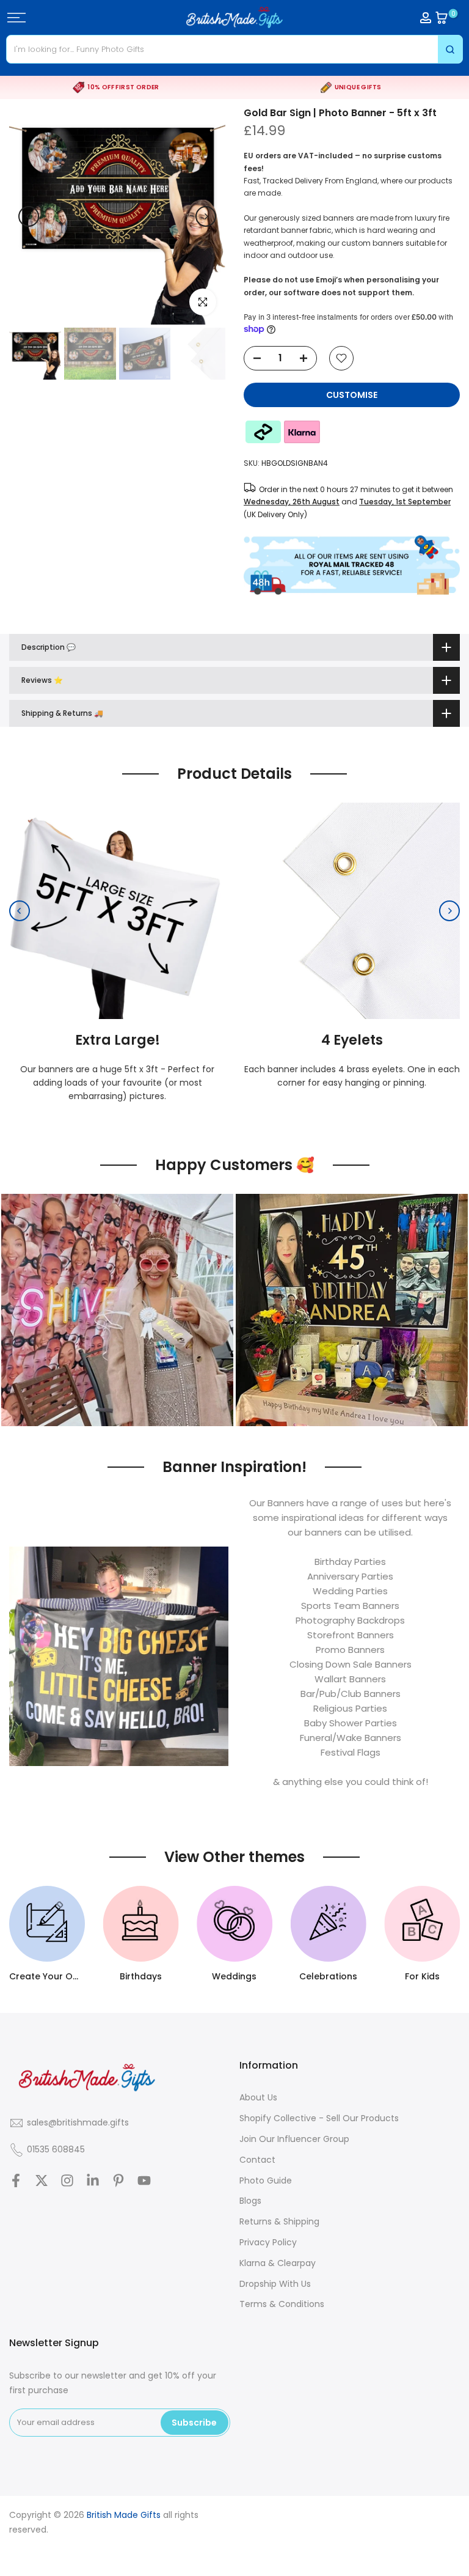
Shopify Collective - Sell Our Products (319, 2118)
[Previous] (29, 216)
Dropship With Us (275, 2284)
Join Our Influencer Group (294, 2139)
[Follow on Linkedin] (93, 2180)
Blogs (250, 2201)
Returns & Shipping (279, 2221)
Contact (257, 2160)
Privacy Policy (268, 2242)
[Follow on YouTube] (144, 2180)
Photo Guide (266, 2180)
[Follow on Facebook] (16, 2180)
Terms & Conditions (282, 2304)
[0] (442, 18)
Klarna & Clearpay (278, 2263)
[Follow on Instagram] (67, 2180)
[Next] (206, 216)
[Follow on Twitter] (42, 2180)
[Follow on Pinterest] (118, 2180)
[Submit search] (450, 49)
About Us (258, 2097)
